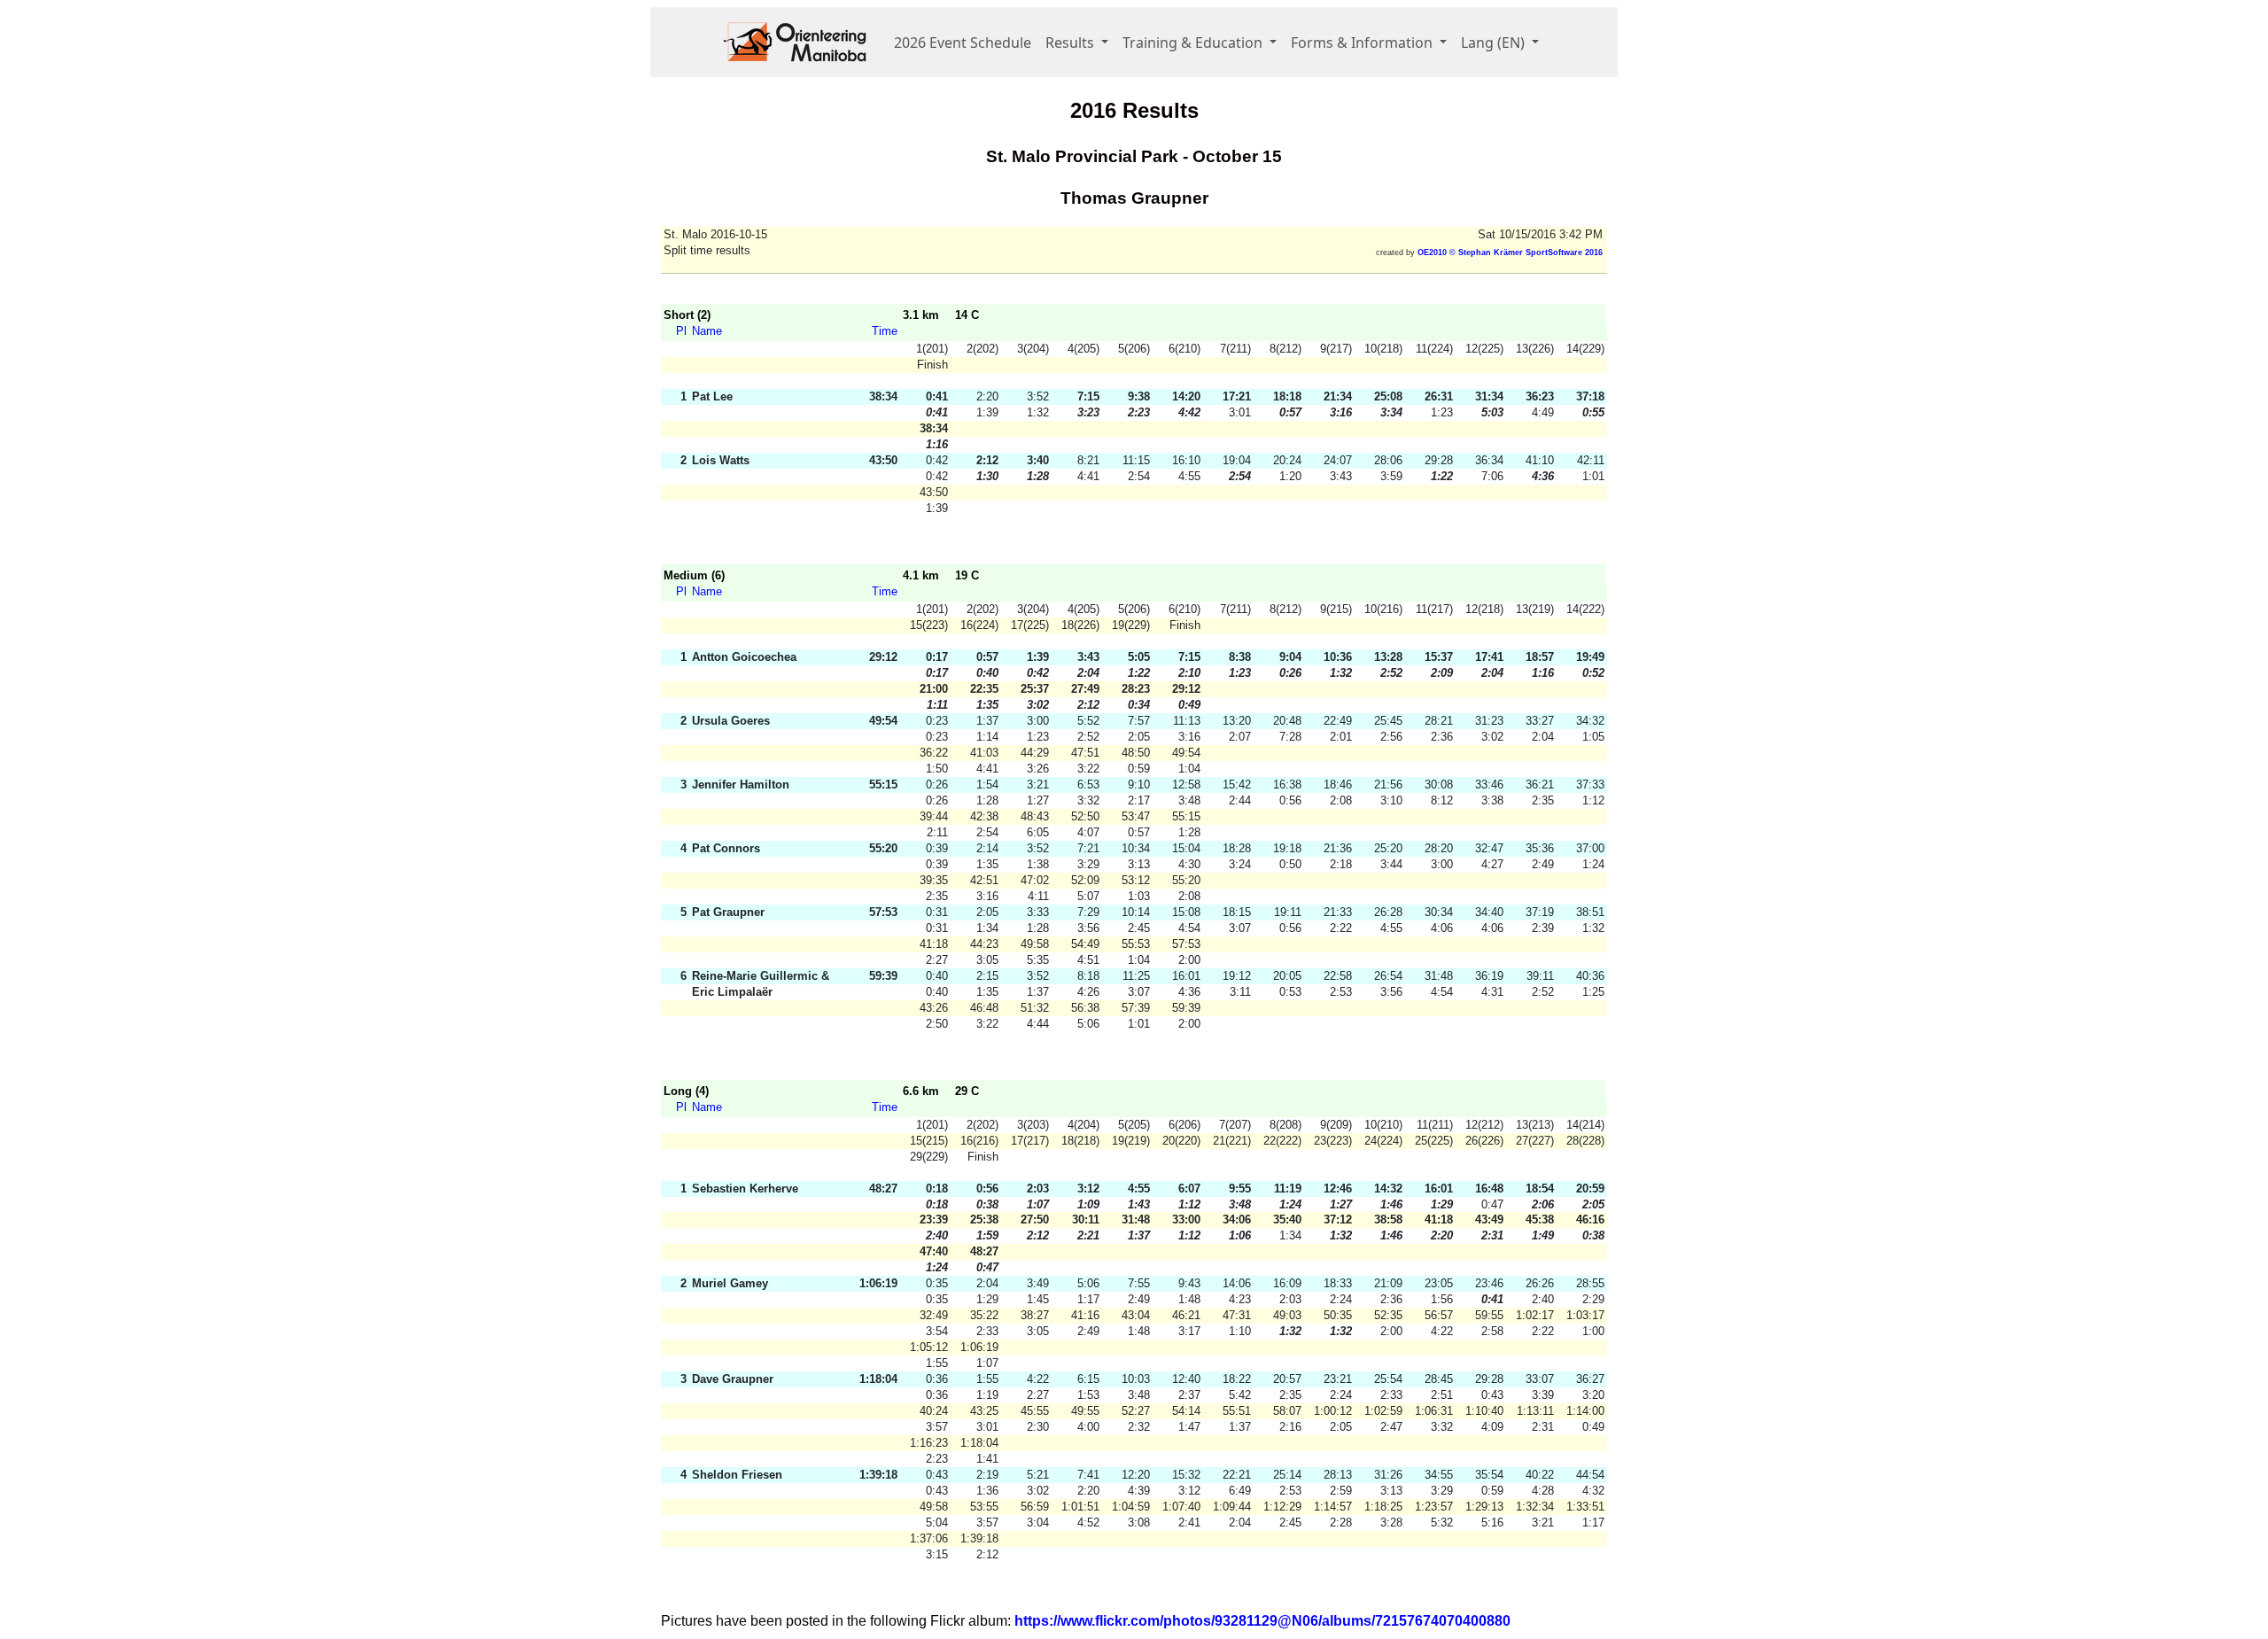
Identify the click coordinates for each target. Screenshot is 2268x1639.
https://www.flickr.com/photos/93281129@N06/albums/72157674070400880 (1262, 1621)
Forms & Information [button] (1363, 43)
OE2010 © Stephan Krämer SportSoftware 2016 (1510, 252)
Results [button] (1072, 43)
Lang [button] (1493, 43)
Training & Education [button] (1194, 43)
